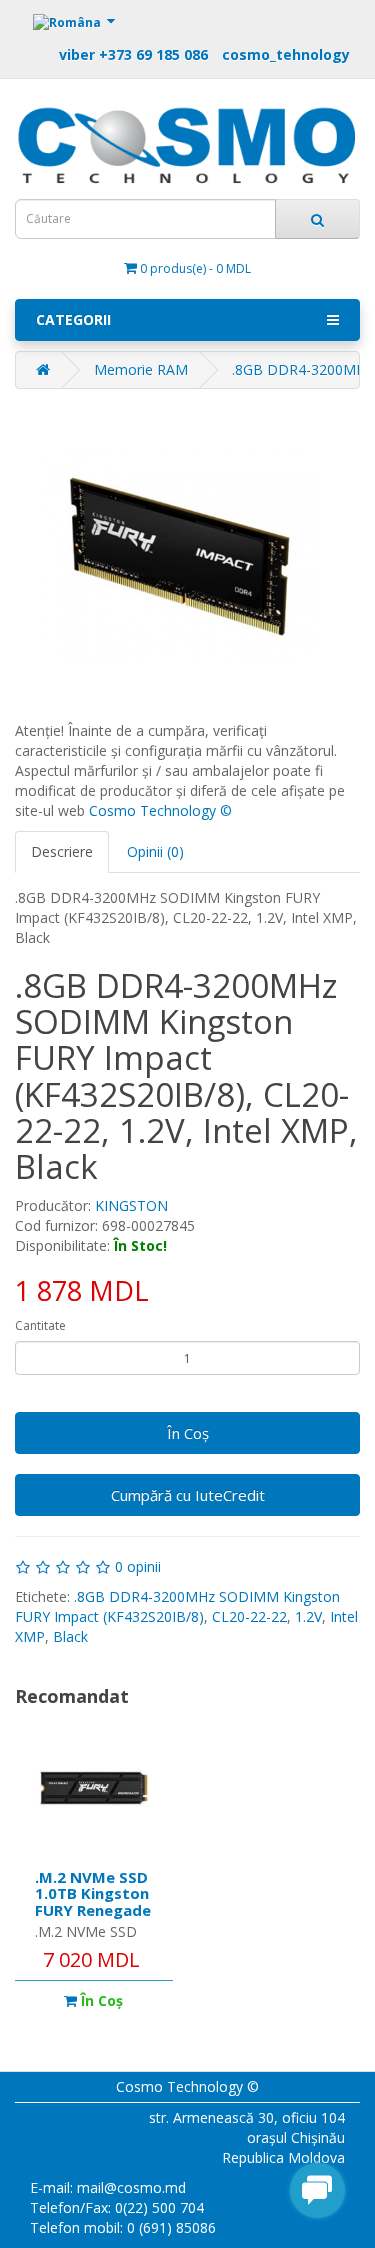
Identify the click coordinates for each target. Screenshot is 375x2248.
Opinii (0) (155, 851)
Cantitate (40, 1325)
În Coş (188, 1433)
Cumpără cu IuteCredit (188, 1495)
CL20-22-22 (249, 1616)
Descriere (62, 851)
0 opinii (138, 1566)
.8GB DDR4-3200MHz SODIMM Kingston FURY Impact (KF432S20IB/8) (177, 1606)
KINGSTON (131, 1205)
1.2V (308, 1616)
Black (70, 1636)
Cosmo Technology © (160, 810)
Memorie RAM (141, 369)
